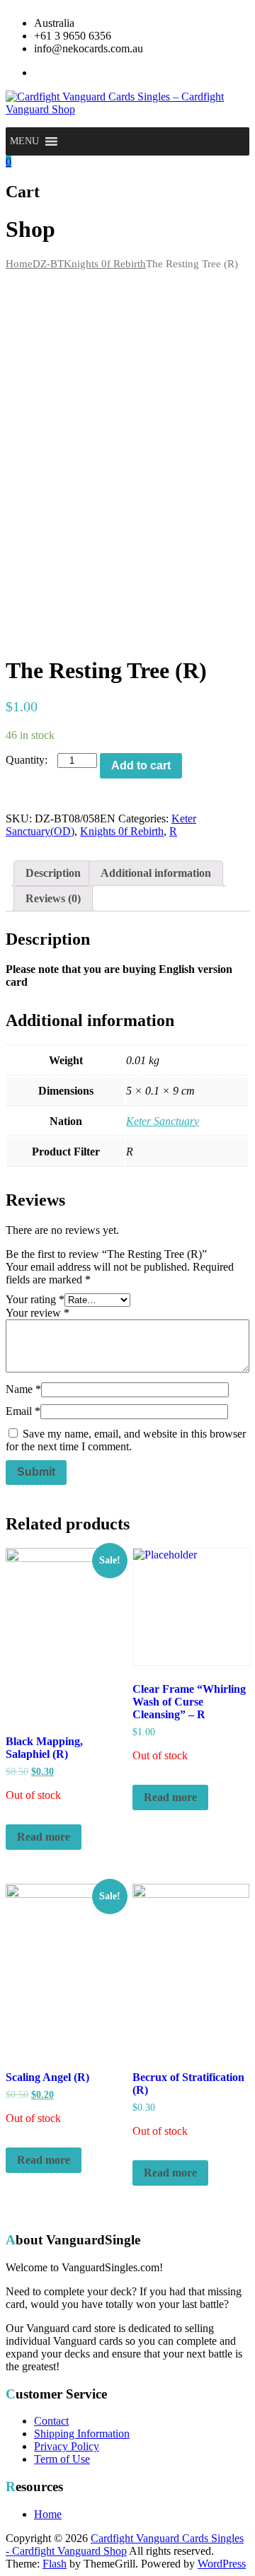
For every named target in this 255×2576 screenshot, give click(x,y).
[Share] (208, 16)
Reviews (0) (53, 898)
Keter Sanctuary (163, 1121)
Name (23, 1389)
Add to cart (141, 765)
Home (19, 264)
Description (53, 873)
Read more (44, 1837)
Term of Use (62, 2459)
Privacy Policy (67, 2446)
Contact (51, 2421)
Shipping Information (82, 2434)
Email (23, 1411)
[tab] (53, 873)
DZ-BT (48, 264)
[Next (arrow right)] (230, 1288)
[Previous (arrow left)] (25, 1288)
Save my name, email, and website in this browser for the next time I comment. (126, 1440)
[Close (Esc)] (239, 16)
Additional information (156, 873)
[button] (24, 141)
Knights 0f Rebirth (105, 264)
